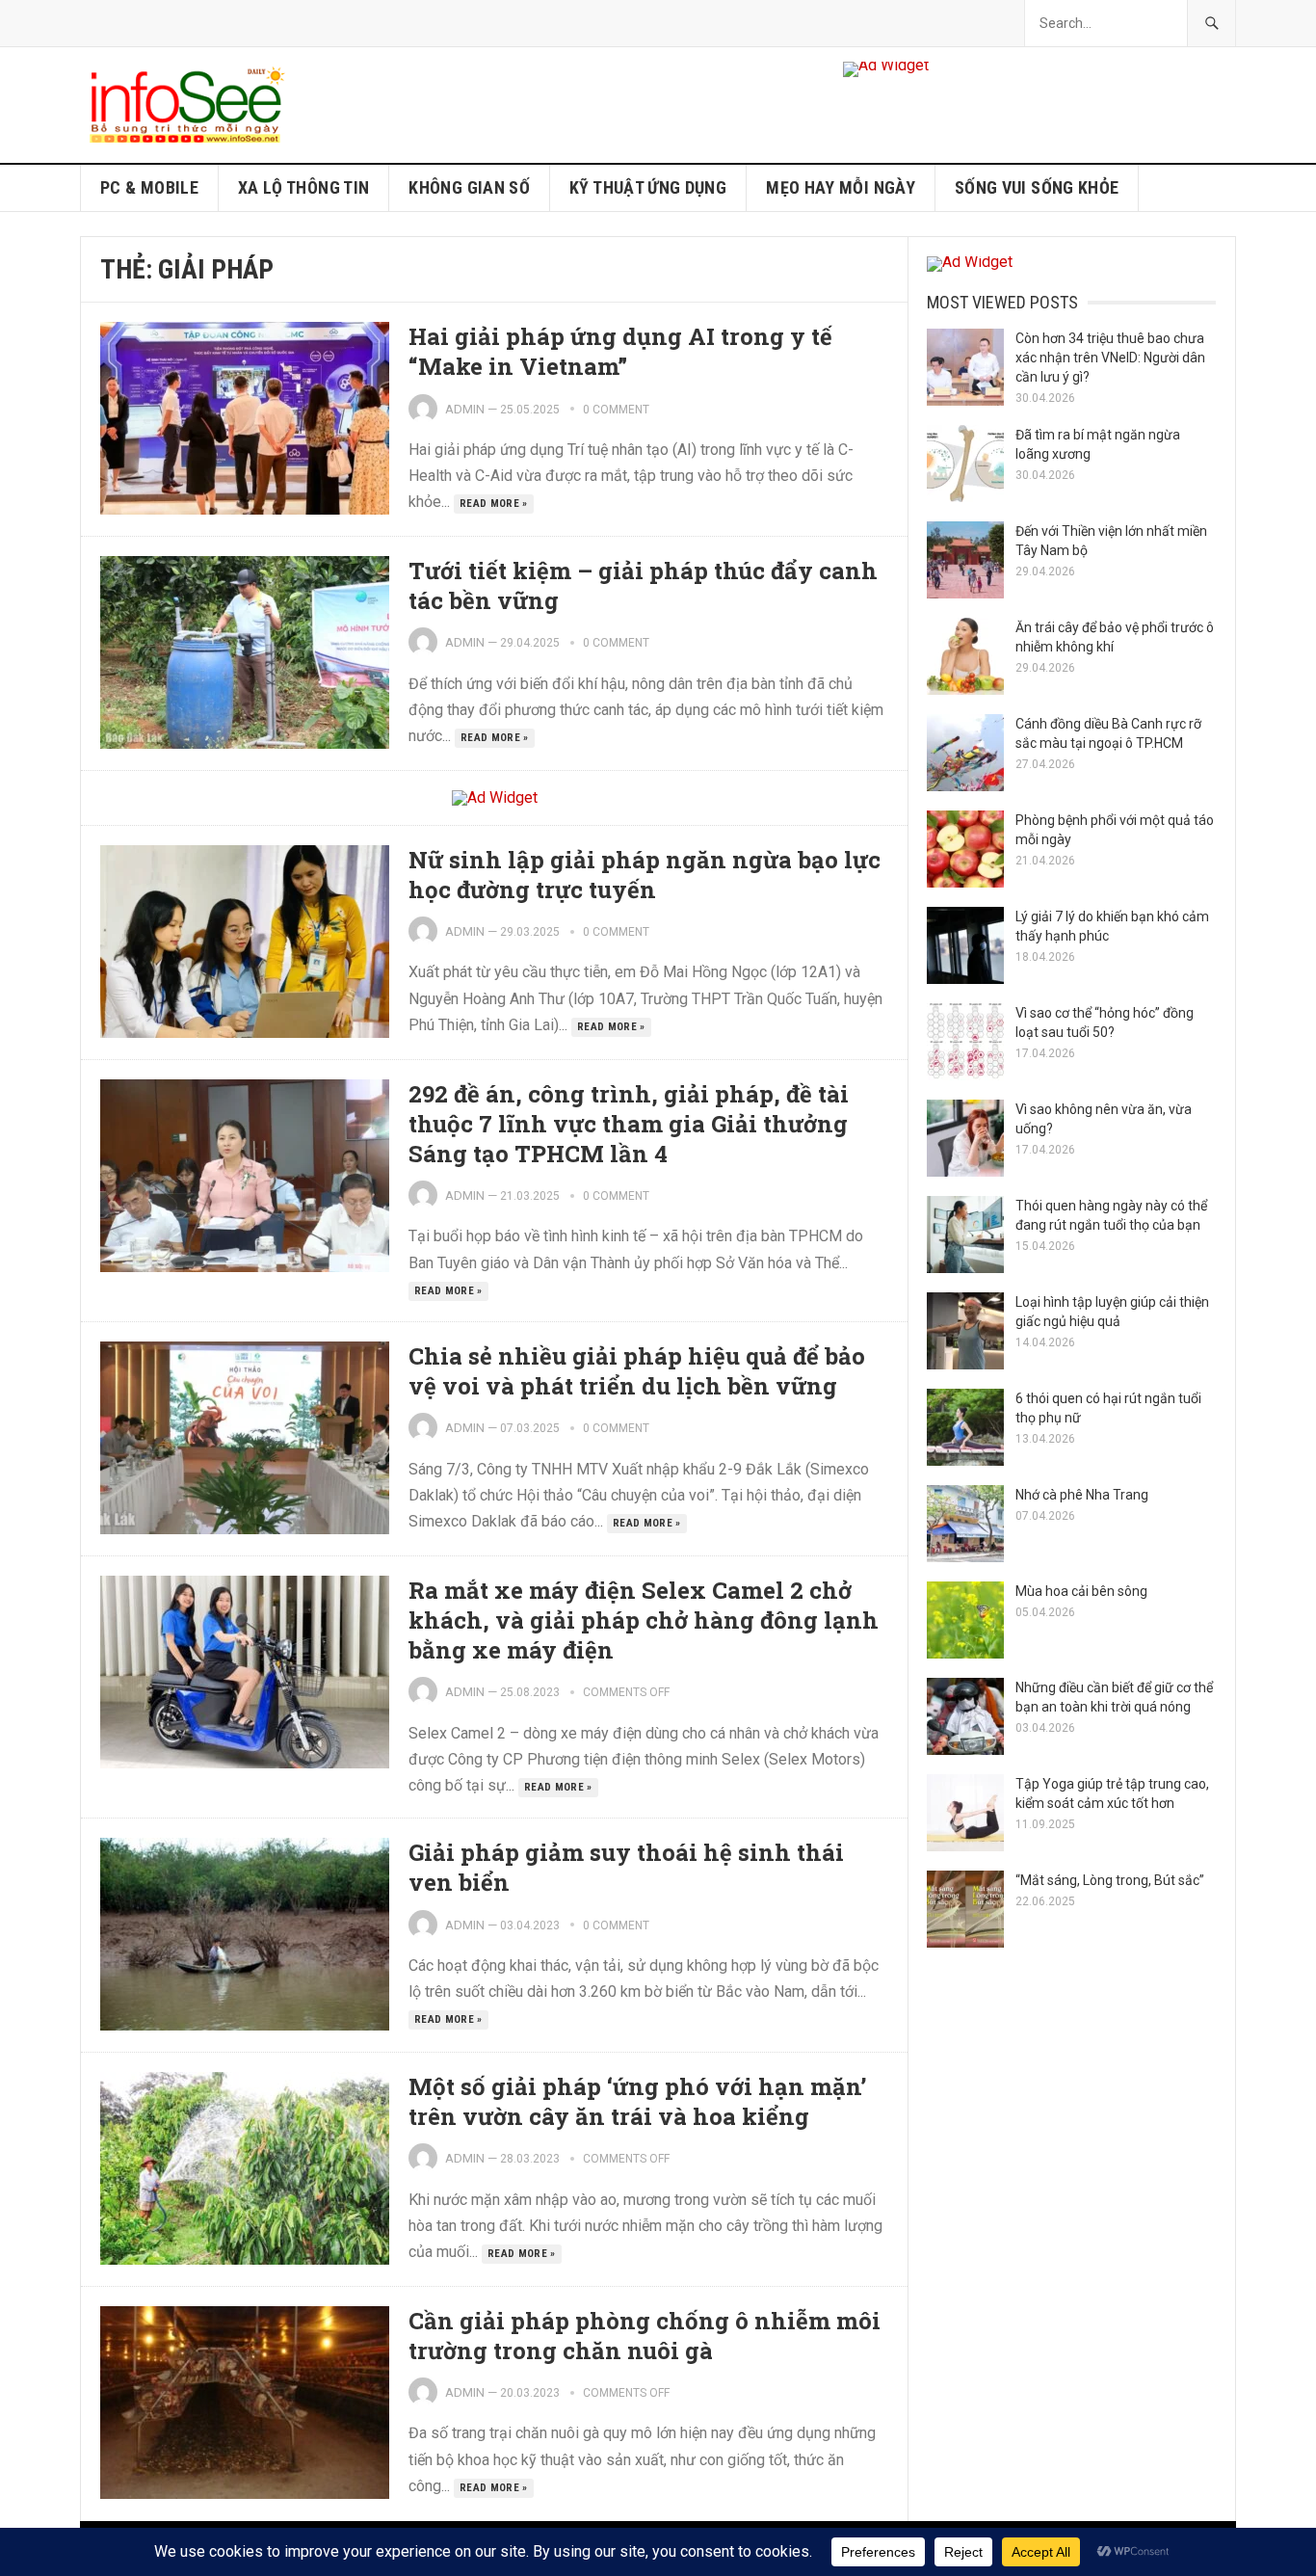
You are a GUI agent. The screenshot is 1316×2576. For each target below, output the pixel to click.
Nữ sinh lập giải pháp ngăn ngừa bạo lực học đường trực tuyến (645, 875)
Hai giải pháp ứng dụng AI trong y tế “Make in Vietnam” (620, 351)
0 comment (616, 410)
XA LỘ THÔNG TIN (303, 187)
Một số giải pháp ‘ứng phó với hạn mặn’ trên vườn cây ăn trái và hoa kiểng (637, 2101)
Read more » (494, 504)
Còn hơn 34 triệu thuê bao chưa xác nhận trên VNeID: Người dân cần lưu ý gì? (1110, 358)
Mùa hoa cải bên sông (1081, 1591)
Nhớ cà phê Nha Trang (1082, 1495)
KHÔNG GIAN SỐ (469, 187)
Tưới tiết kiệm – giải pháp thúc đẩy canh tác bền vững (643, 585)
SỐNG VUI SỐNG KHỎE (1037, 187)
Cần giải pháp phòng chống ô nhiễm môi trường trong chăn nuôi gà (645, 2336)
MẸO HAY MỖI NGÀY (841, 187)
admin (465, 409)
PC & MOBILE (149, 187)
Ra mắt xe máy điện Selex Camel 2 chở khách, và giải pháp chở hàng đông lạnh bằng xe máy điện (644, 1620)
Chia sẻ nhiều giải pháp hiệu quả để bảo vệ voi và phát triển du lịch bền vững (637, 1371)
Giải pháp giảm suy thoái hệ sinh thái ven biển (626, 1867)
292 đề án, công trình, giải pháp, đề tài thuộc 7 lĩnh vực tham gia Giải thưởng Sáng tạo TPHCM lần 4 (629, 1124)
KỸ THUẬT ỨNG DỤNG (648, 187)
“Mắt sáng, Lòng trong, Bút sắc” (1110, 1880)
